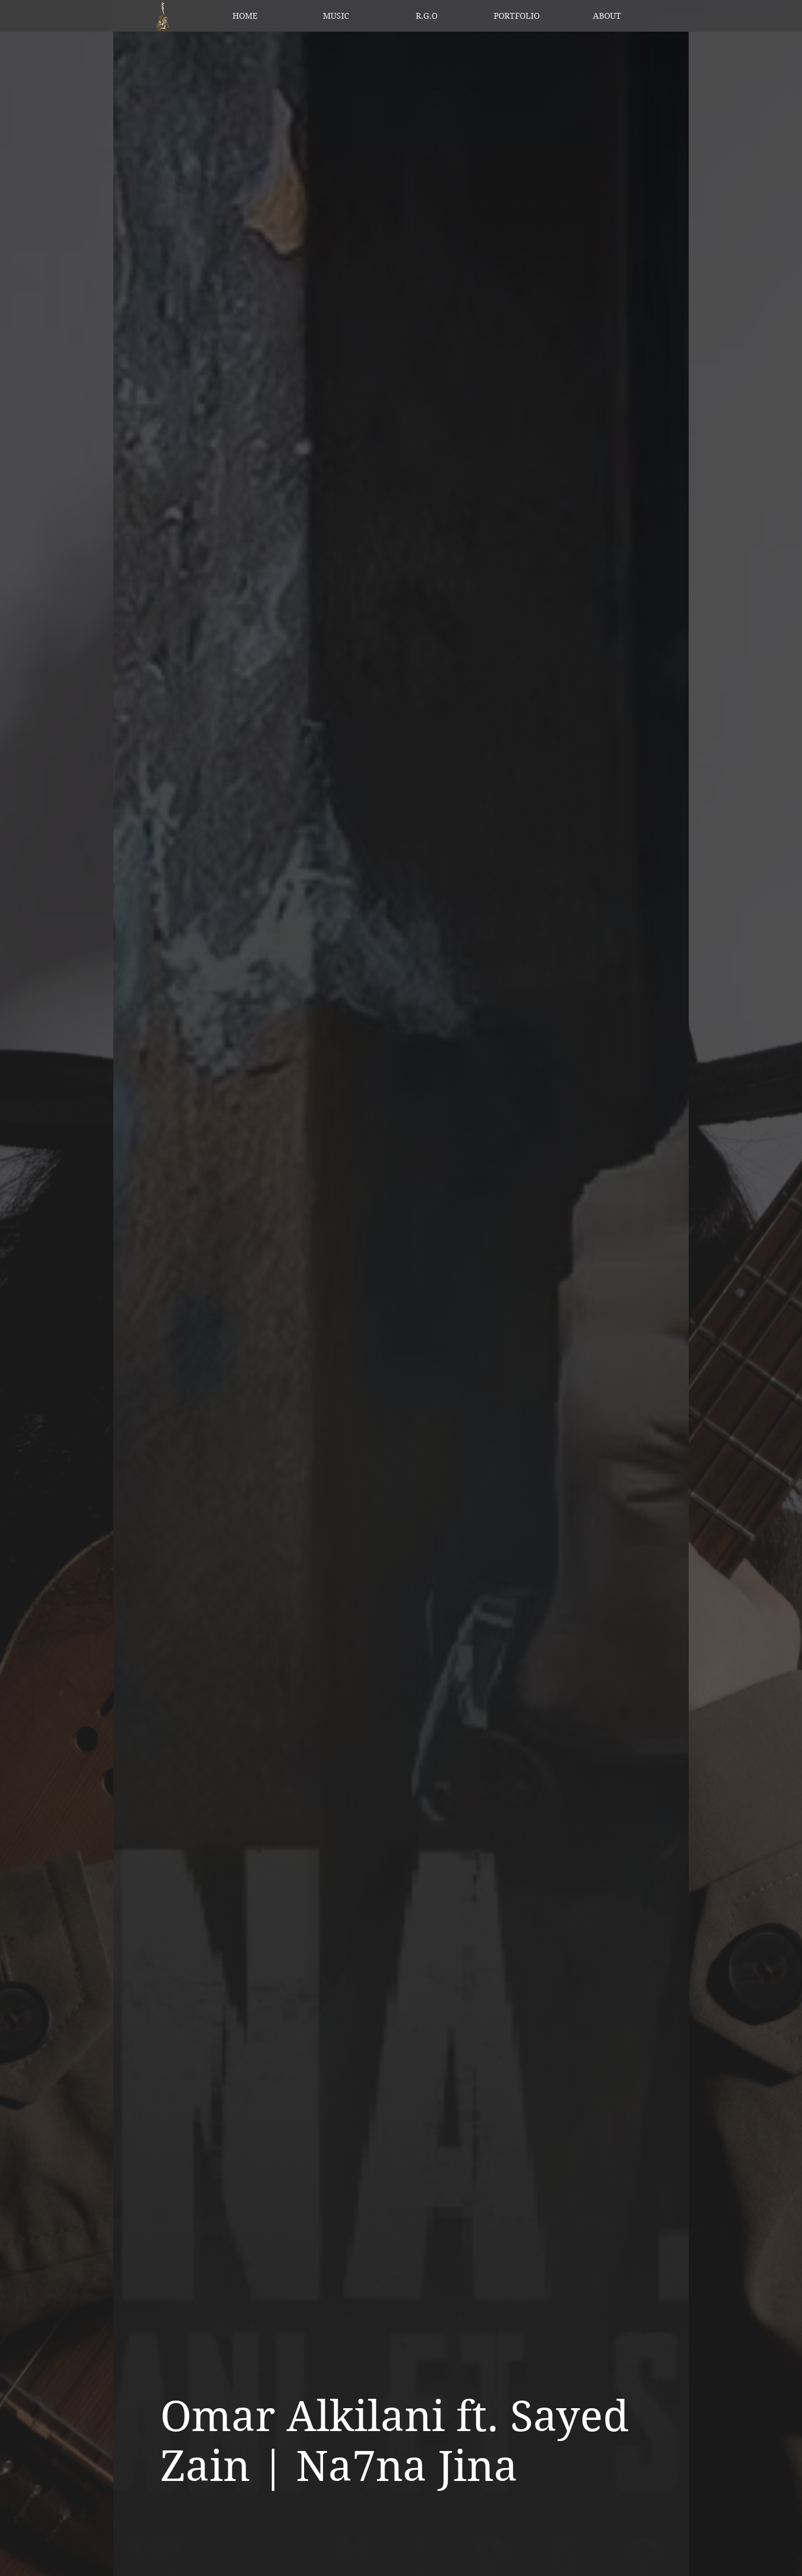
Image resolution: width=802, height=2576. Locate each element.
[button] (336, 16)
